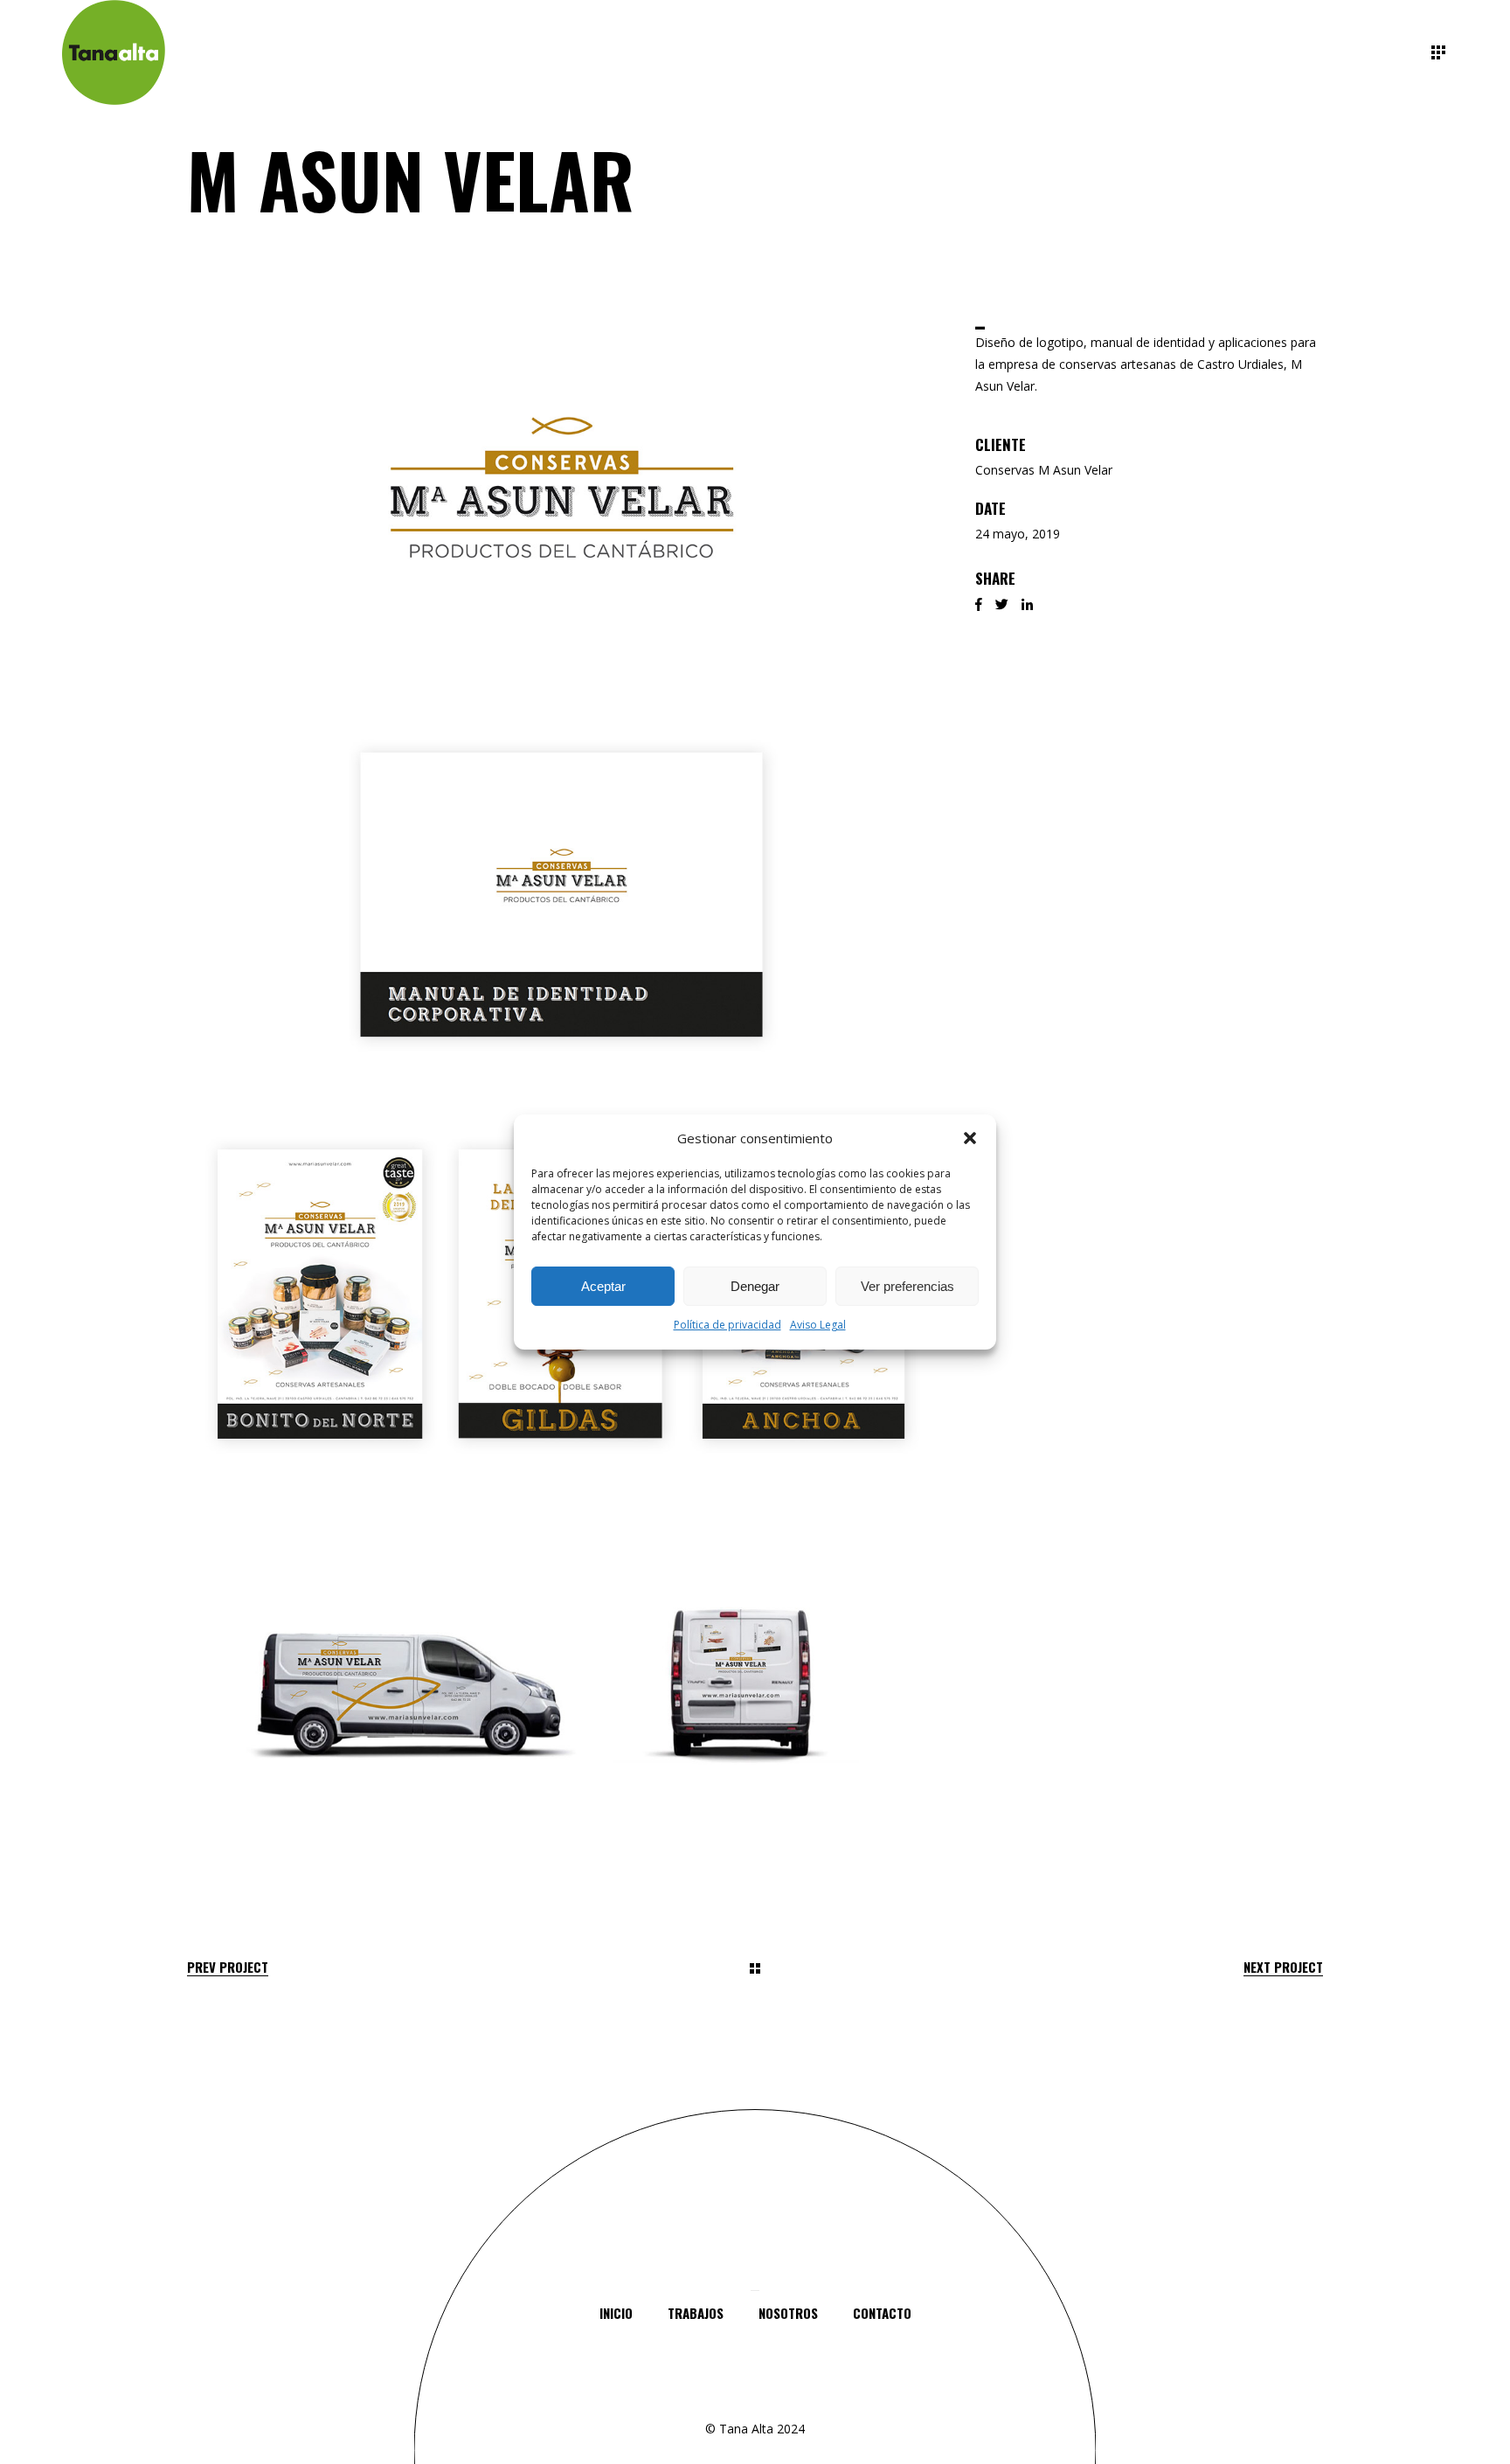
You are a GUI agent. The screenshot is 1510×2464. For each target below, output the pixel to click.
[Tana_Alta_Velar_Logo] (561, 487)
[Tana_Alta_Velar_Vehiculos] (561, 1692)
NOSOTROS (788, 2313)
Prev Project (228, 1967)
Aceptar (603, 1286)
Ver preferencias (907, 1286)
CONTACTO (882, 2313)
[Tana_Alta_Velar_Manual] (561, 889)
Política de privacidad (727, 1326)
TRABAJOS (696, 2313)
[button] (970, 1138)
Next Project (1283, 1967)
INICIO (616, 2313)
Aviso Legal (818, 1326)
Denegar (755, 1286)
